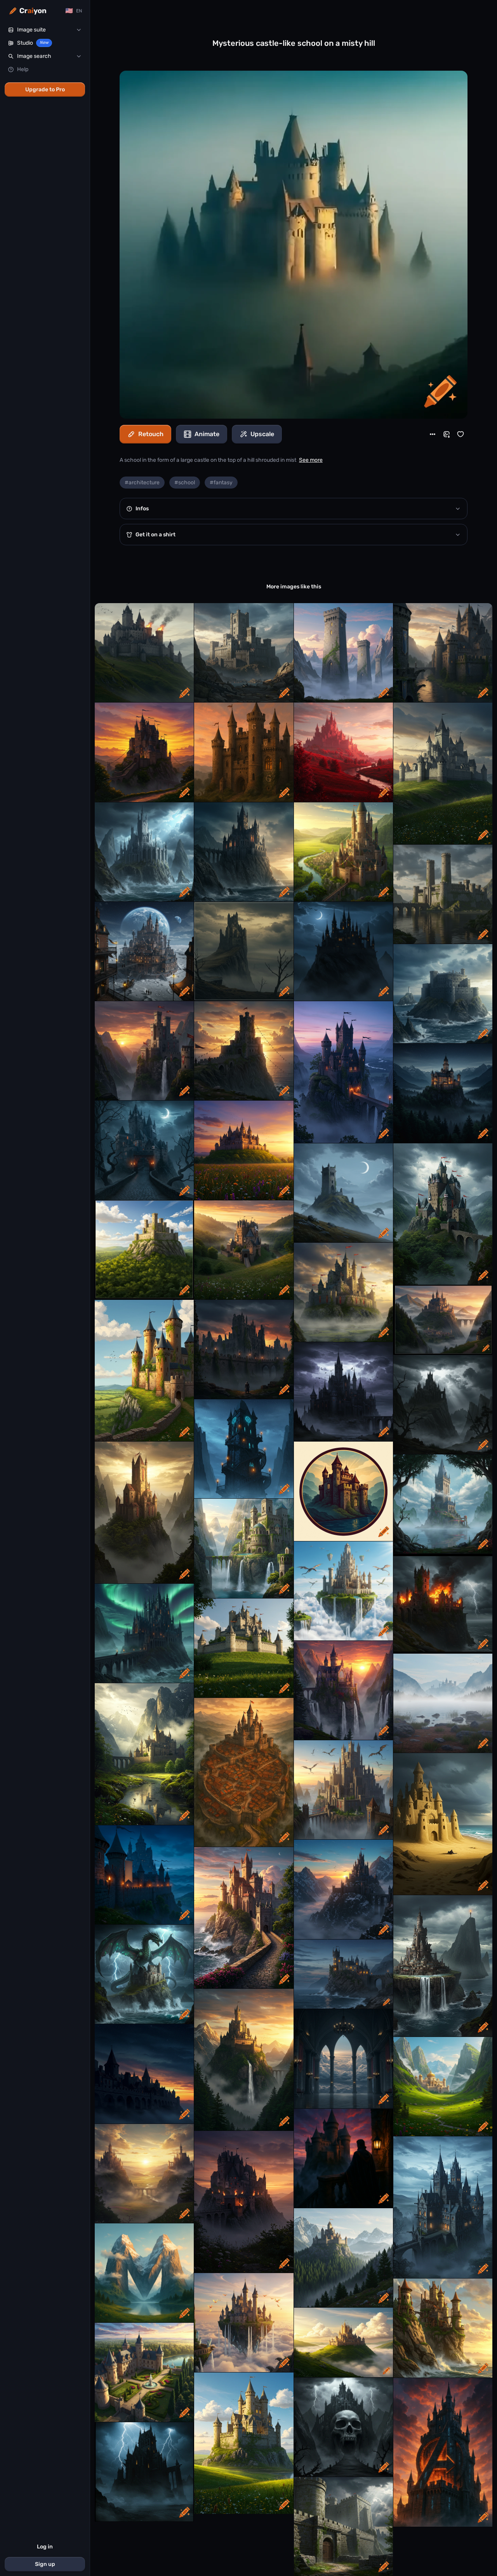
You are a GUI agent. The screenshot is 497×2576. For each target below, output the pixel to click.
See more (311, 460)
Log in (45, 2547)
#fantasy (221, 483)
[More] (433, 434)
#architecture (142, 483)
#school (185, 483)
